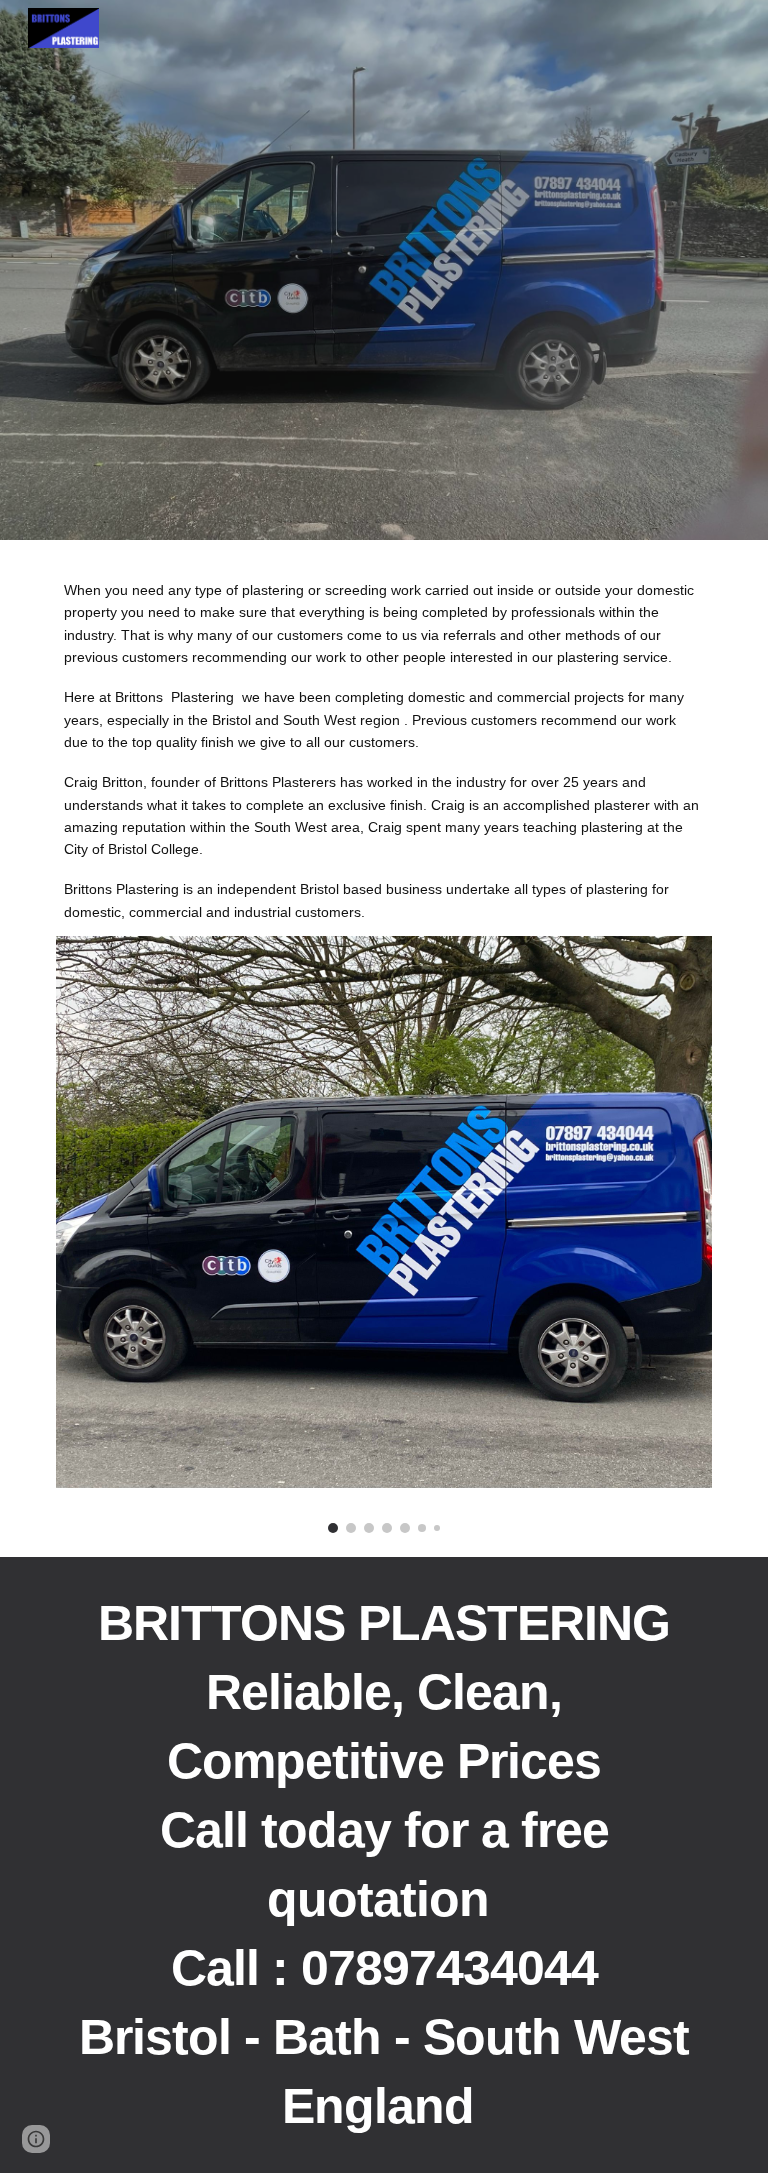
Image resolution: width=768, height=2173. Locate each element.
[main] (383, 750)
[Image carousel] (383, 1234)
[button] (36, 2139)
